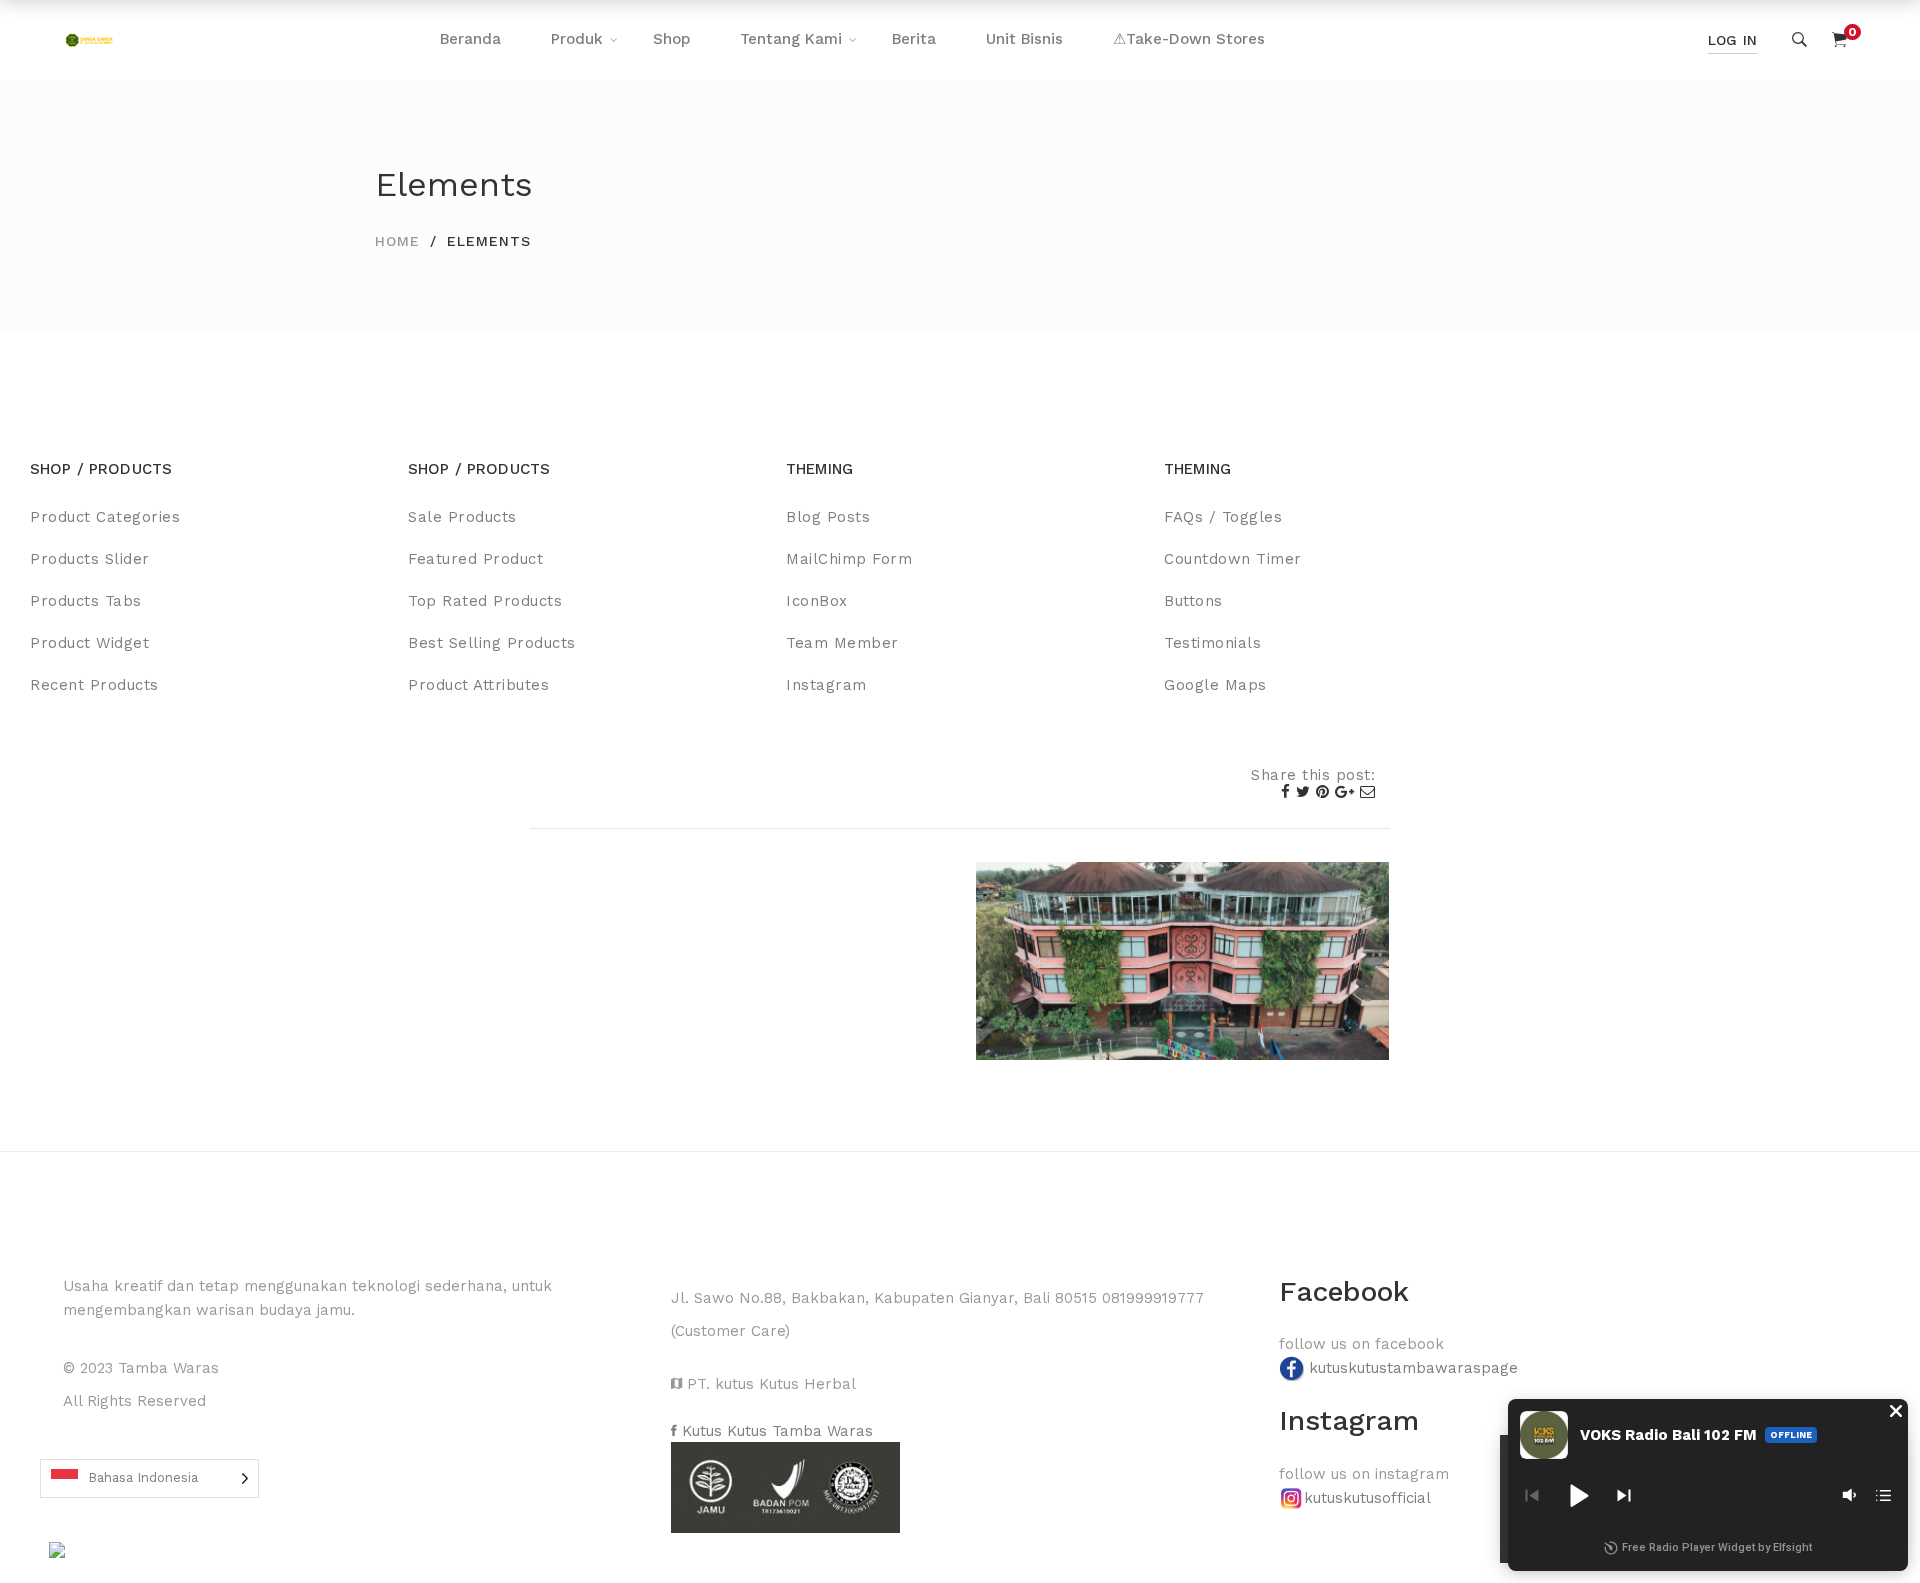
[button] (1896, 1411)
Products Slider (90, 559)
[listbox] (149, 1478)
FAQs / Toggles (1223, 517)
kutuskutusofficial (1367, 1498)
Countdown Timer (1233, 559)
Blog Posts (828, 517)
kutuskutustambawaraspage (1413, 1368)
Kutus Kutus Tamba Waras (775, 1431)
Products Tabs (86, 601)
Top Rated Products (485, 601)
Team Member (842, 643)
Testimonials (1212, 643)
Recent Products (94, 685)
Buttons (1193, 601)
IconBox (817, 601)
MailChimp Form (849, 559)
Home (397, 241)
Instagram (826, 685)
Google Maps (1215, 685)
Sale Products (462, 517)
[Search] (1799, 40)
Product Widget (89, 643)
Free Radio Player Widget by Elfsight (1717, 1547)
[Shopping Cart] (1839, 40)
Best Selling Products (492, 643)
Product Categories (105, 517)
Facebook (1344, 1291)
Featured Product (475, 559)
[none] (149, 1478)
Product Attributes (478, 685)
